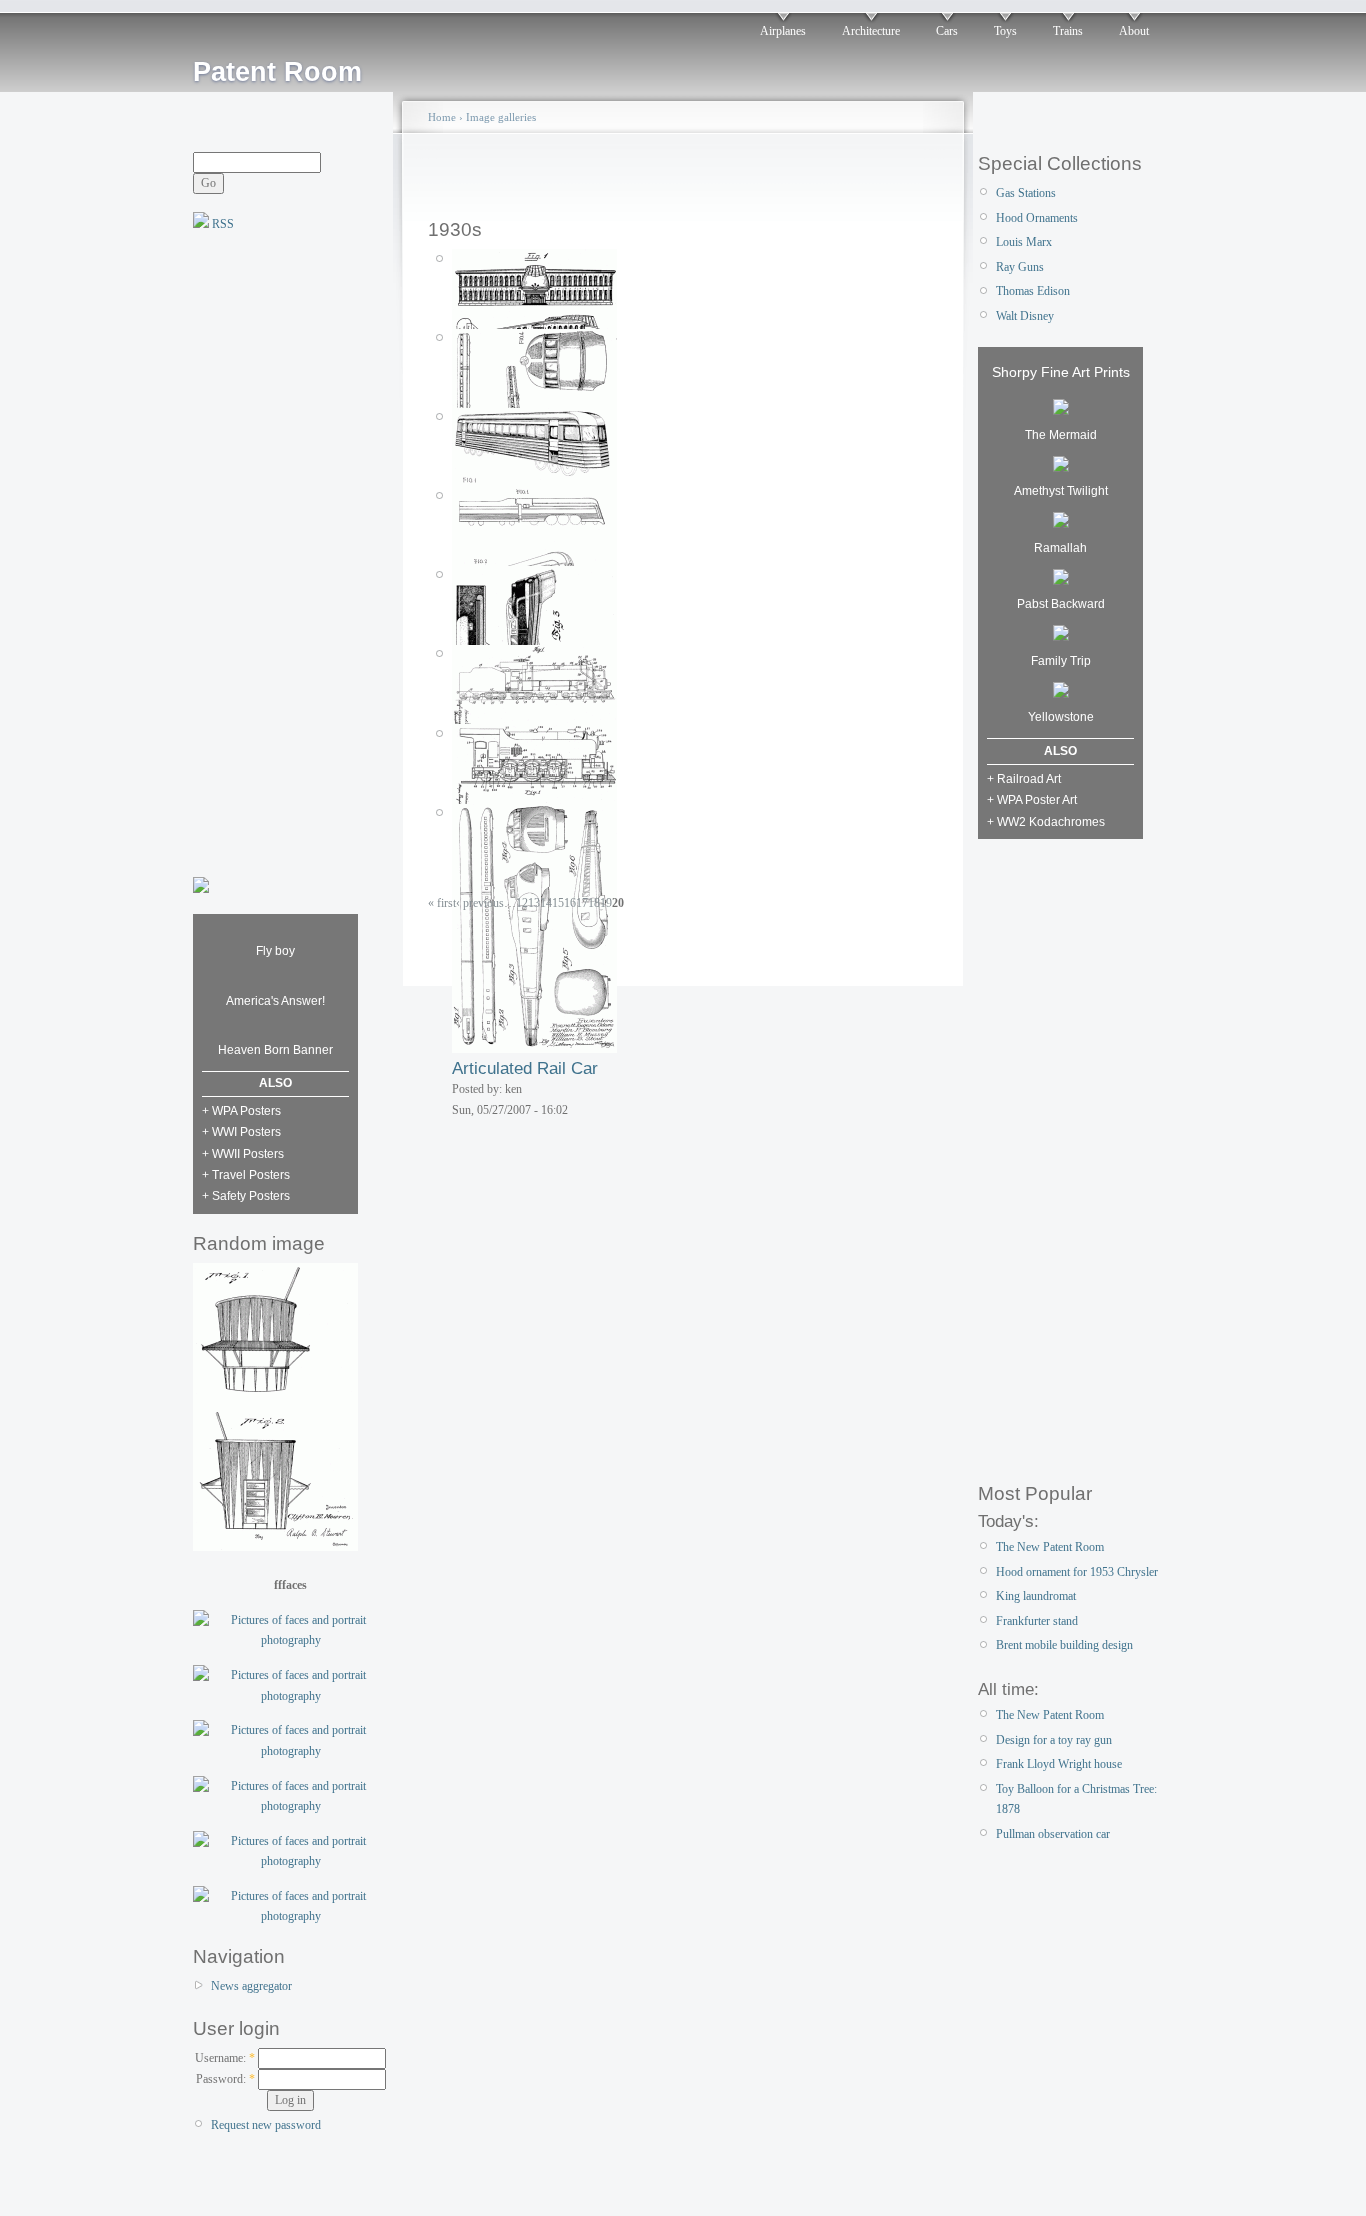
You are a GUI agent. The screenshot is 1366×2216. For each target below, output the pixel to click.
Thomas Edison (1033, 291)
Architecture (871, 31)
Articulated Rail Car (525, 1068)
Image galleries (501, 117)
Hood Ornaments (1037, 218)
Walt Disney (1025, 316)
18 (594, 903)
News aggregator (251, 1986)
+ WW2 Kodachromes (1046, 822)
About (1134, 31)
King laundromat (1036, 1596)
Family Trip (1061, 661)
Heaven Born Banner (275, 1050)
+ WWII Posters (243, 1154)
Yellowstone (1061, 717)
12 (522, 903)
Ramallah (1060, 548)
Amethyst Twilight (1061, 491)
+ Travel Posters (246, 1175)
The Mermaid (1061, 435)
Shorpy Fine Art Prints (1061, 372)
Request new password (266, 2125)
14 (546, 903)
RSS (221, 224)
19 (606, 903)
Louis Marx (1024, 242)
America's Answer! (275, 1001)
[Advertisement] (273, 552)
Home (442, 117)
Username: (225, 2058)
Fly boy (275, 951)
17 (582, 903)
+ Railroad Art (1024, 779)
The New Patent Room (1050, 1547)
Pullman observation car (1053, 1834)
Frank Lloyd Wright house (1059, 1764)
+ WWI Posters (241, 1132)
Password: (225, 2079)
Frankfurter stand (1037, 1621)
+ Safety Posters (246, 1196)
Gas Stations (1026, 193)
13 (534, 903)
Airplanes (783, 31)
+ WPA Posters (241, 1111)
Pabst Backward (1061, 604)
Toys (1005, 31)
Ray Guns (1020, 267)
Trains (1068, 31)
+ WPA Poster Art (1032, 800)
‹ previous (480, 903)
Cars (947, 31)
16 (570, 903)
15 (558, 903)
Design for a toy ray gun (1054, 1740)
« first (442, 903)
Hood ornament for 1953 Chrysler (1077, 1572)
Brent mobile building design (1064, 1645)
